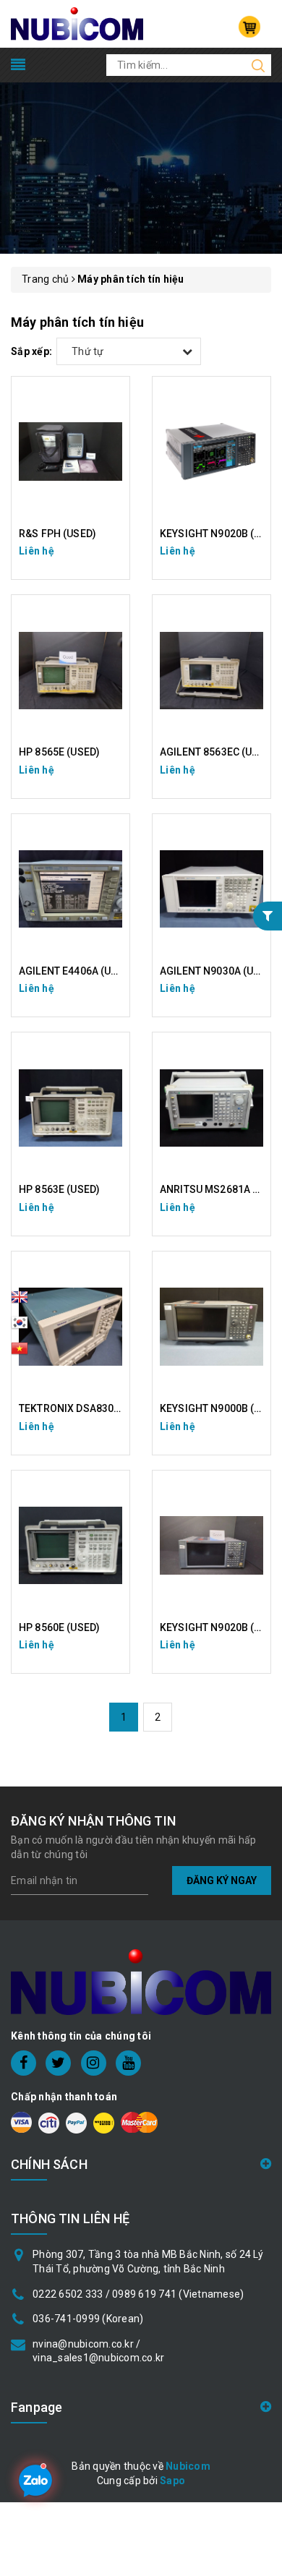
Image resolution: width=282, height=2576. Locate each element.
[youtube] (128, 2063)
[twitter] (58, 2063)
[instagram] (94, 2063)
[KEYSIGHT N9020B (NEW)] (211, 452)
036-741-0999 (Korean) (88, 2319)
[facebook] (23, 2063)
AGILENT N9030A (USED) (218, 971)
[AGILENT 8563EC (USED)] (211, 670)
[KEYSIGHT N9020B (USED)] (211, 1546)
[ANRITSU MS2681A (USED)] (211, 1108)
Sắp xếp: (31, 351)
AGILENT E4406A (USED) (76, 971)
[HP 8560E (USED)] (70, 1546)
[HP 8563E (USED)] (70, 1108)
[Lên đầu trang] (260, 1792)
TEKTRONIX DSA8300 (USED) (87, 1408)
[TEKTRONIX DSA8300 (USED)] (70, 1327)
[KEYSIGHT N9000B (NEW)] (211, 1327)
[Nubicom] (77, 23)
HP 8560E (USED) (59, 1627)
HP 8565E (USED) (59, 752)
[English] (20, 1301)
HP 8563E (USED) (59, 1189)
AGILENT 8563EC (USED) (217, 752)
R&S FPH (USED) (57, 534)
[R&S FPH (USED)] (70, 452)
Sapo (172, 2481)
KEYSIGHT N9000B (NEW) (220, 1408)
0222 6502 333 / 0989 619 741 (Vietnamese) (138, 2294)
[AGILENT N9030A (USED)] (211, 889)
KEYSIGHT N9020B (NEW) (220, 534)
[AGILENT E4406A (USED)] (70, 889)
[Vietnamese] (20, 1327)
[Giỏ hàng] (249, 27)
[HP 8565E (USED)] (70, 670)
